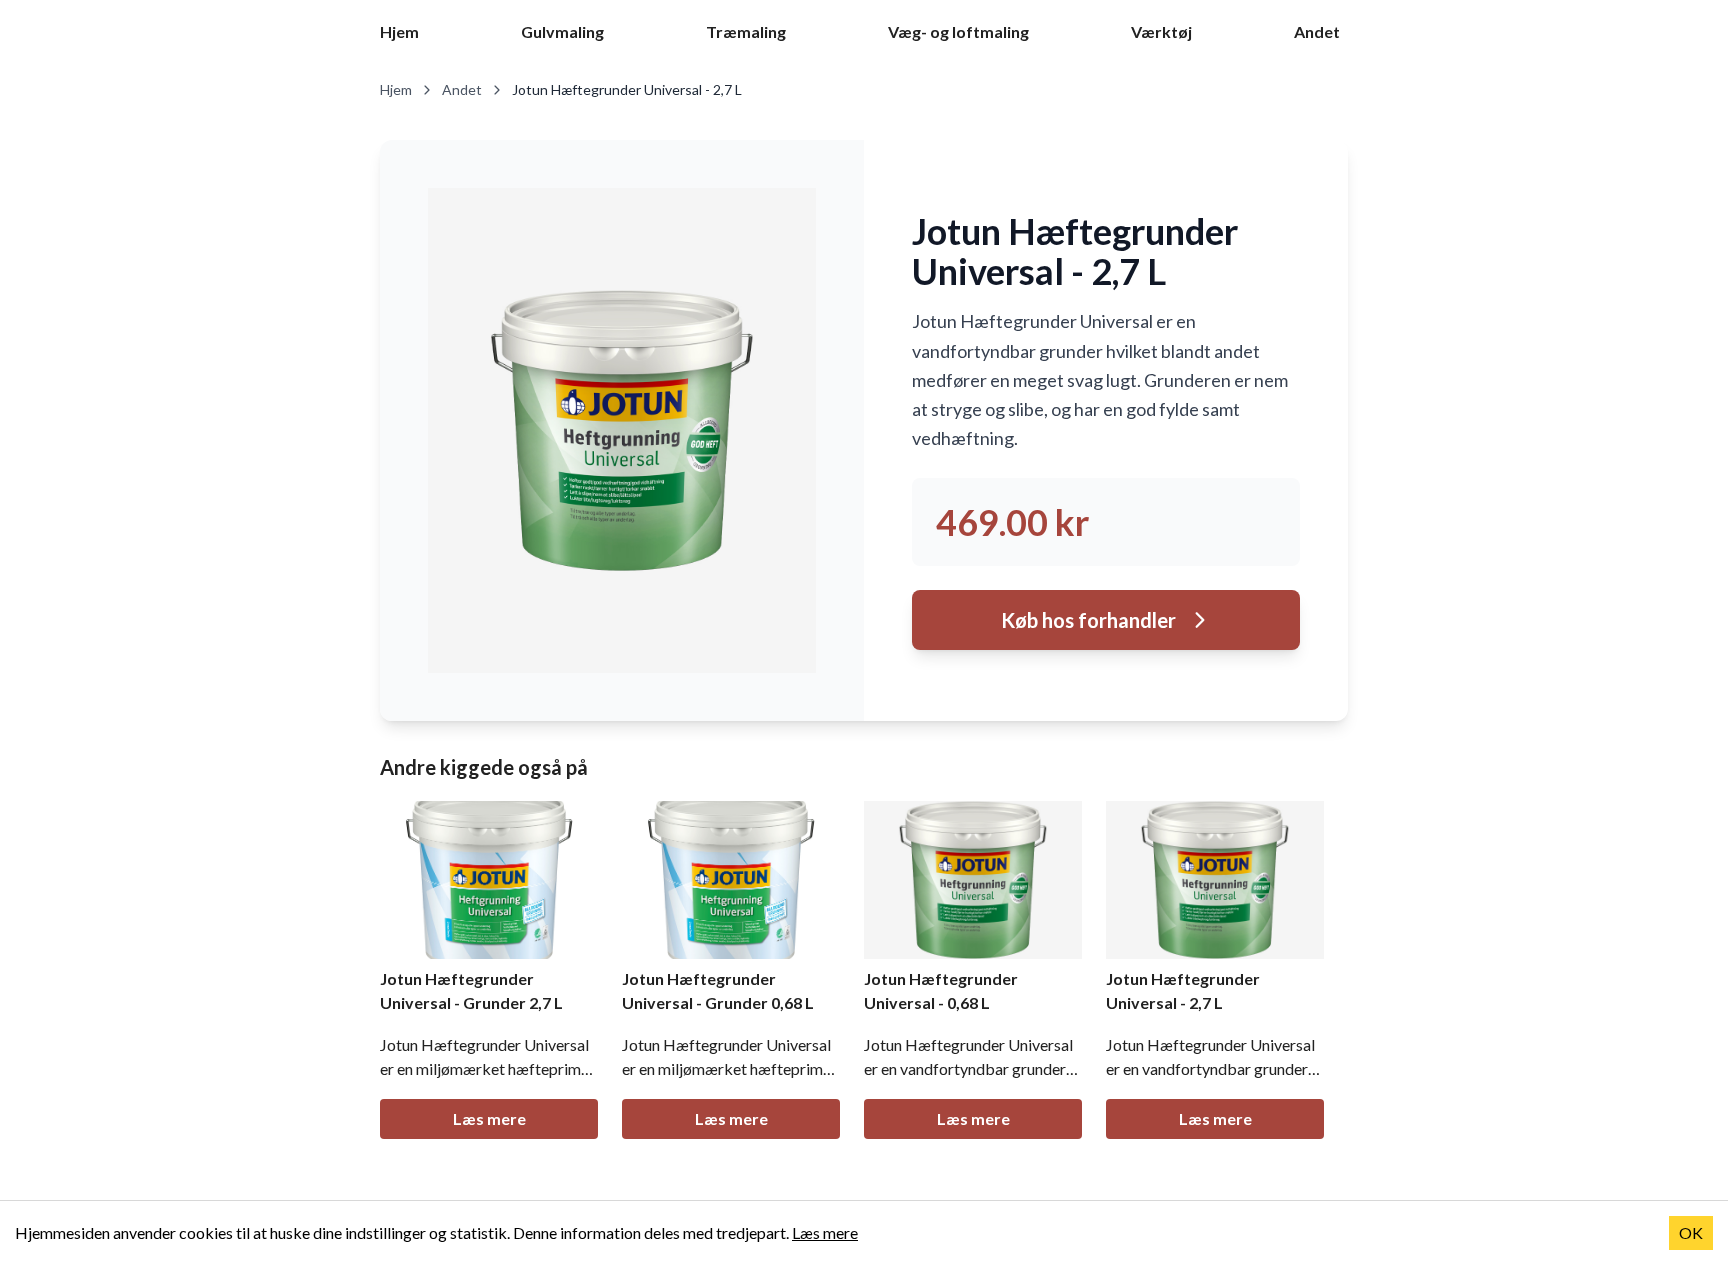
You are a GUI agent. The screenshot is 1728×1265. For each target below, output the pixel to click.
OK (1691, 1232)
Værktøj (1161, 31)
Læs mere (489, 1118)
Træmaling (746, 31)
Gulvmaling (562, 31)
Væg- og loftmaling (958, 31)
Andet (1317, 31)
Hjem (399, 31)
